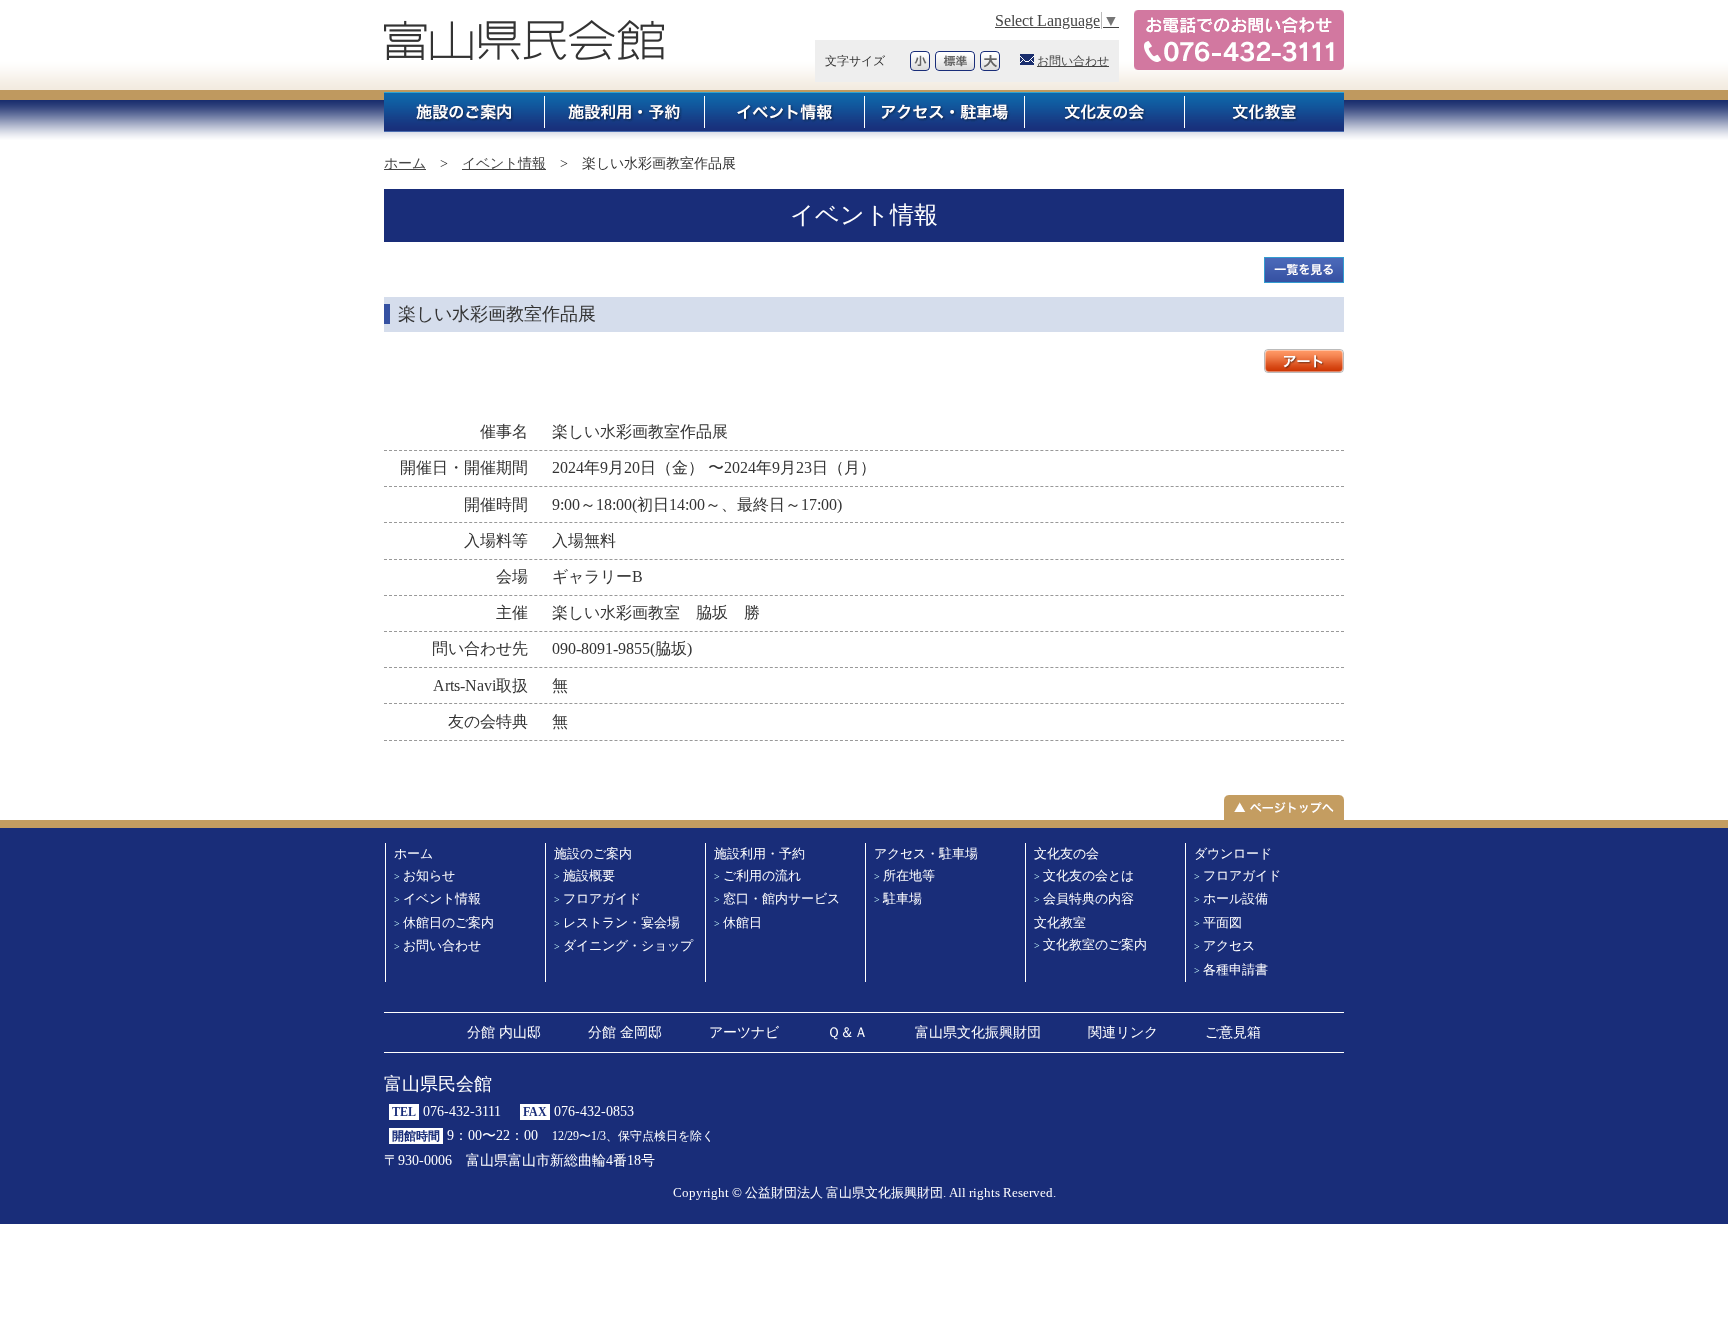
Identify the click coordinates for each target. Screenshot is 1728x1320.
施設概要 (589, 876)
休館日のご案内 (448, 923)
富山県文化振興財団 (978, 1032)
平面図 (1222, 923)
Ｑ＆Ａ (847, 1032)
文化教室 (1264, 112)
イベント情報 (784, 112)
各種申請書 (1235, 970)
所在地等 (909, 876)
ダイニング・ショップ (628, 946)
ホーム (405, 163)
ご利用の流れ (762, 876)
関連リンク (1123, 1032)
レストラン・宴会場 (621, 923)
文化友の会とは (1088, 876)
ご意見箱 (1233, 1032)
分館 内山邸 (504, 1032)
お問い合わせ (1073, 61)
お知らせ (429, 876)
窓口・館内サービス (781, 899)
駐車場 (902, 899)
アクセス (1229, 946)
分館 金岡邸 (625, 1032)
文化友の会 (1104, 112)
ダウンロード (1233, 854)
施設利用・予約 (624, 112)
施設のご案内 (464, 112)
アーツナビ (744, 1032)
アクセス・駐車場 (944, 112)
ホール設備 (1235, 899)
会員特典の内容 (1088, 899)
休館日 (742, 923)
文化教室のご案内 (1095, 945)
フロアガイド (602, 899)
